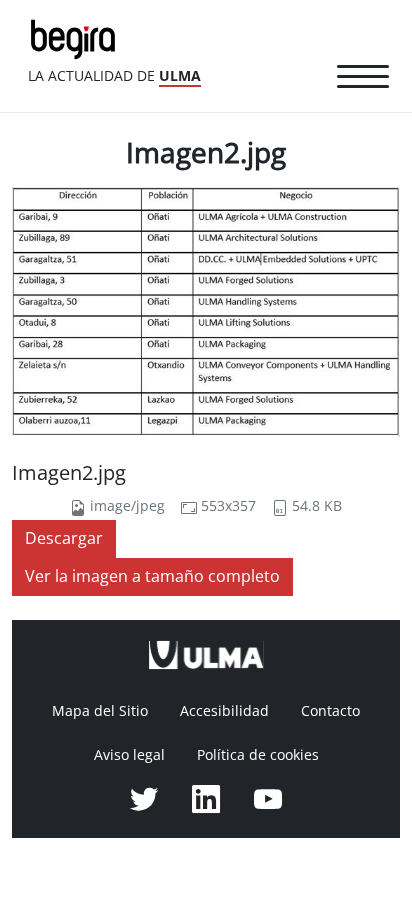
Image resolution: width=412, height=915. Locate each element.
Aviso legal (129, 755)
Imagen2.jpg (69, 473)
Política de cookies (258, 755)
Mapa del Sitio (100, 711)
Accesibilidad (224, 711)
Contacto (330, 711)
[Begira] (77, 37)
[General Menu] (363, 80)
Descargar (64, 538)
